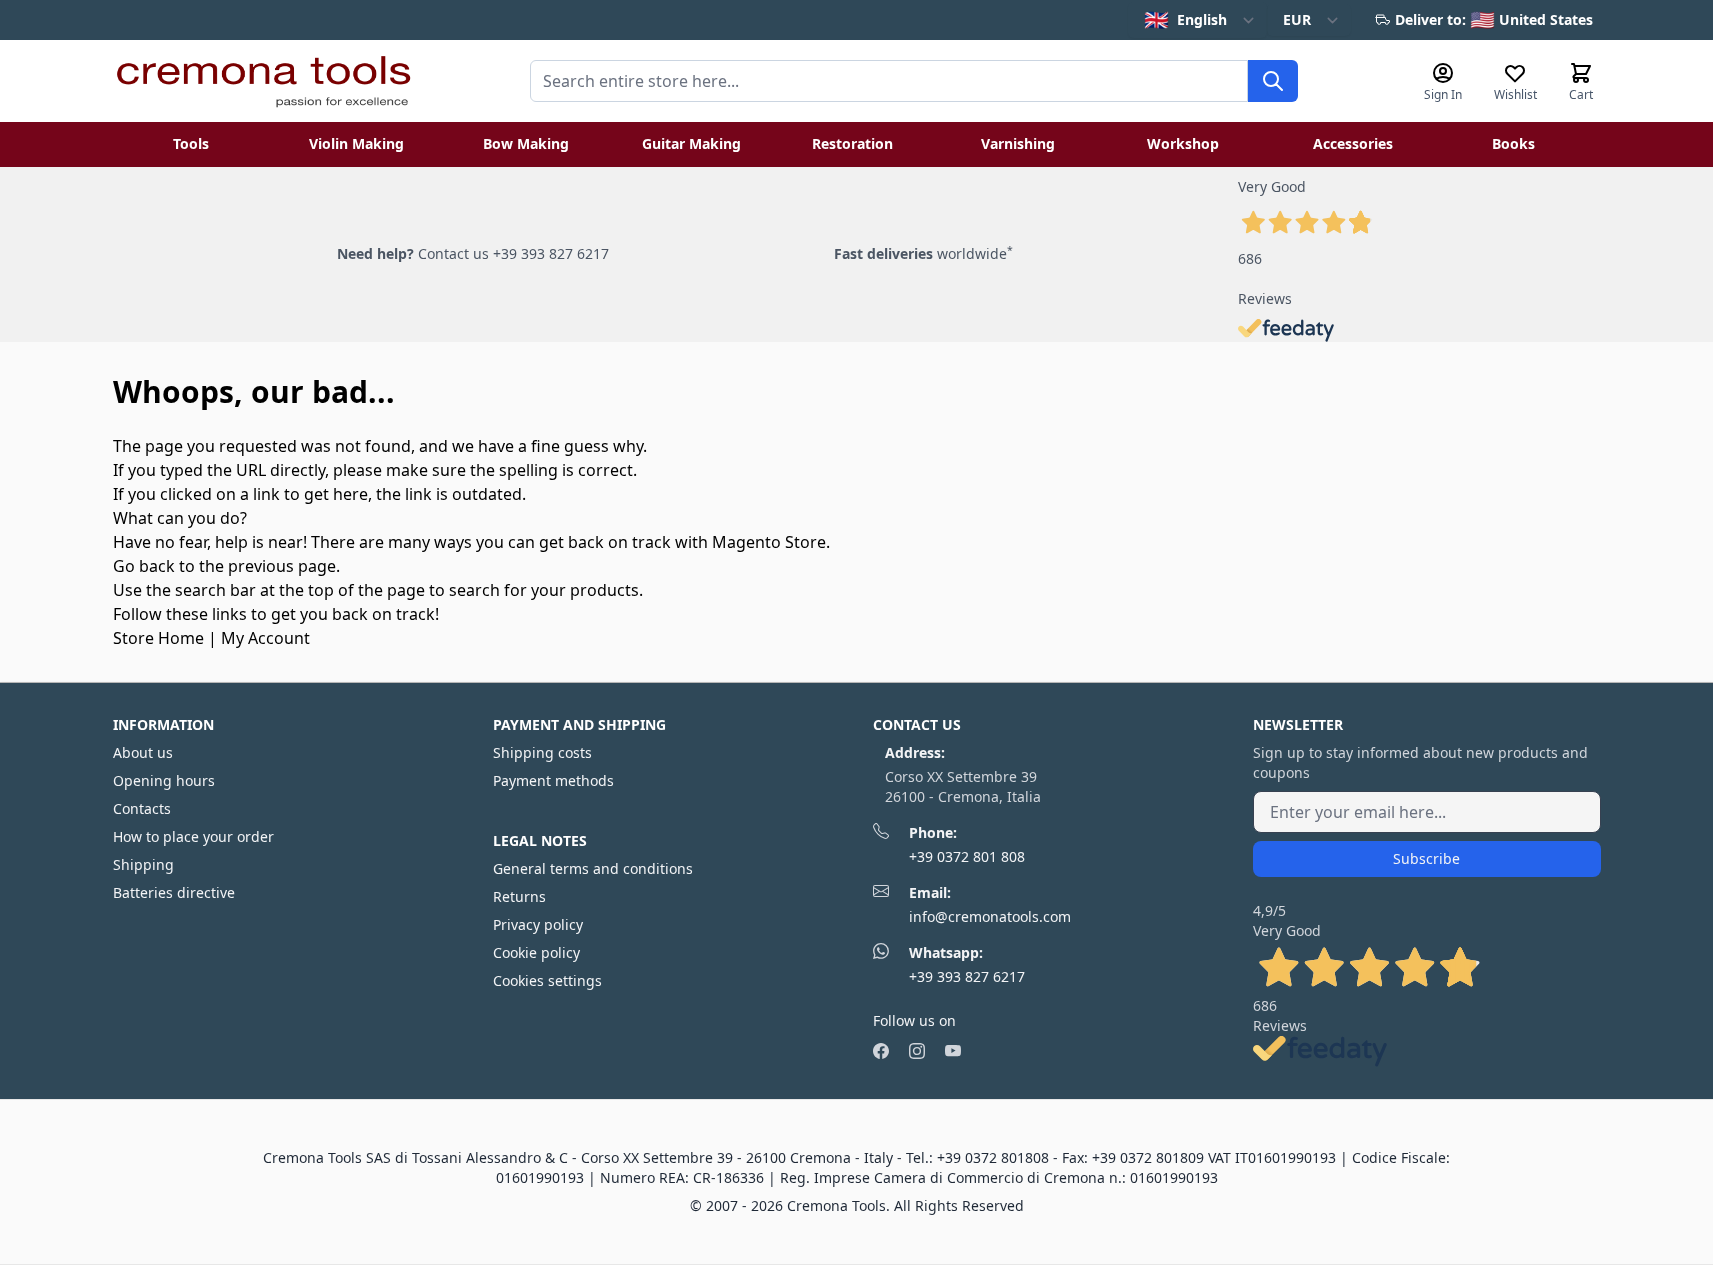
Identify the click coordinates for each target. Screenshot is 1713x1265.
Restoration (852, 143)
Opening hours (164, 780)
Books (1513, 143)
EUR (1297, 19)
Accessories (1353, 143)
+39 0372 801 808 (967, 856)
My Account (265, 638)
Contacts (142, 808)
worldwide (923, 253)
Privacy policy (538, 924)
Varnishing (1018, 143)
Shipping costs (542, 752)
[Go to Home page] (263, 81)
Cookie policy (536, 952)
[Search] (1273, 81)
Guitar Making (691, 143)
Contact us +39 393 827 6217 (513, 253)
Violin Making (356, 143)
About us (143, 752)
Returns (519, 896)
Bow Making (526, 143)
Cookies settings (547, 980)
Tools (191, 143)
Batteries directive (174, 892)
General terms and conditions (593, 868)
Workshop (1183, 143)
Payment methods (553, 780)
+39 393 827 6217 (967, 976)
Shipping (143, 864)
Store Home (158, 638)
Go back (144, 566)
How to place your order (193, 836)
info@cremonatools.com (990, 916)
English (1185, 19)
